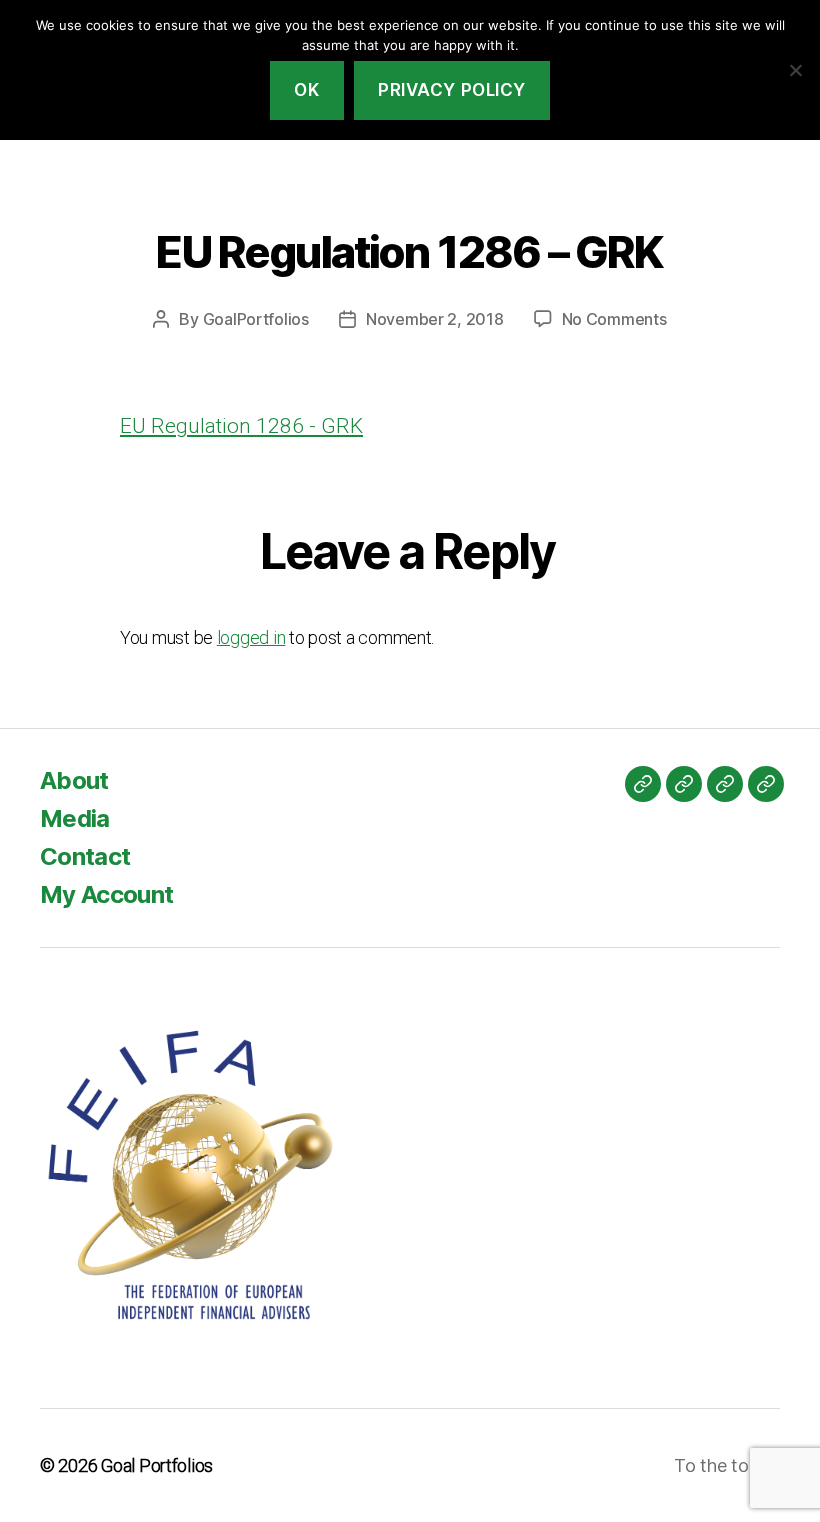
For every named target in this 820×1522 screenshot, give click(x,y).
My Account (106, 894)
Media (75, 818)
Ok (306, 90)
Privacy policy (452, 90)
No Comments (614, 319)
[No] (795, 70)
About (74, 780)
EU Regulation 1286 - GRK (241, 426)
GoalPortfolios (256, 319)
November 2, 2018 (435, 319)
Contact (85, 856)
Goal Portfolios (157, 1465)
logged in (251, 637)
